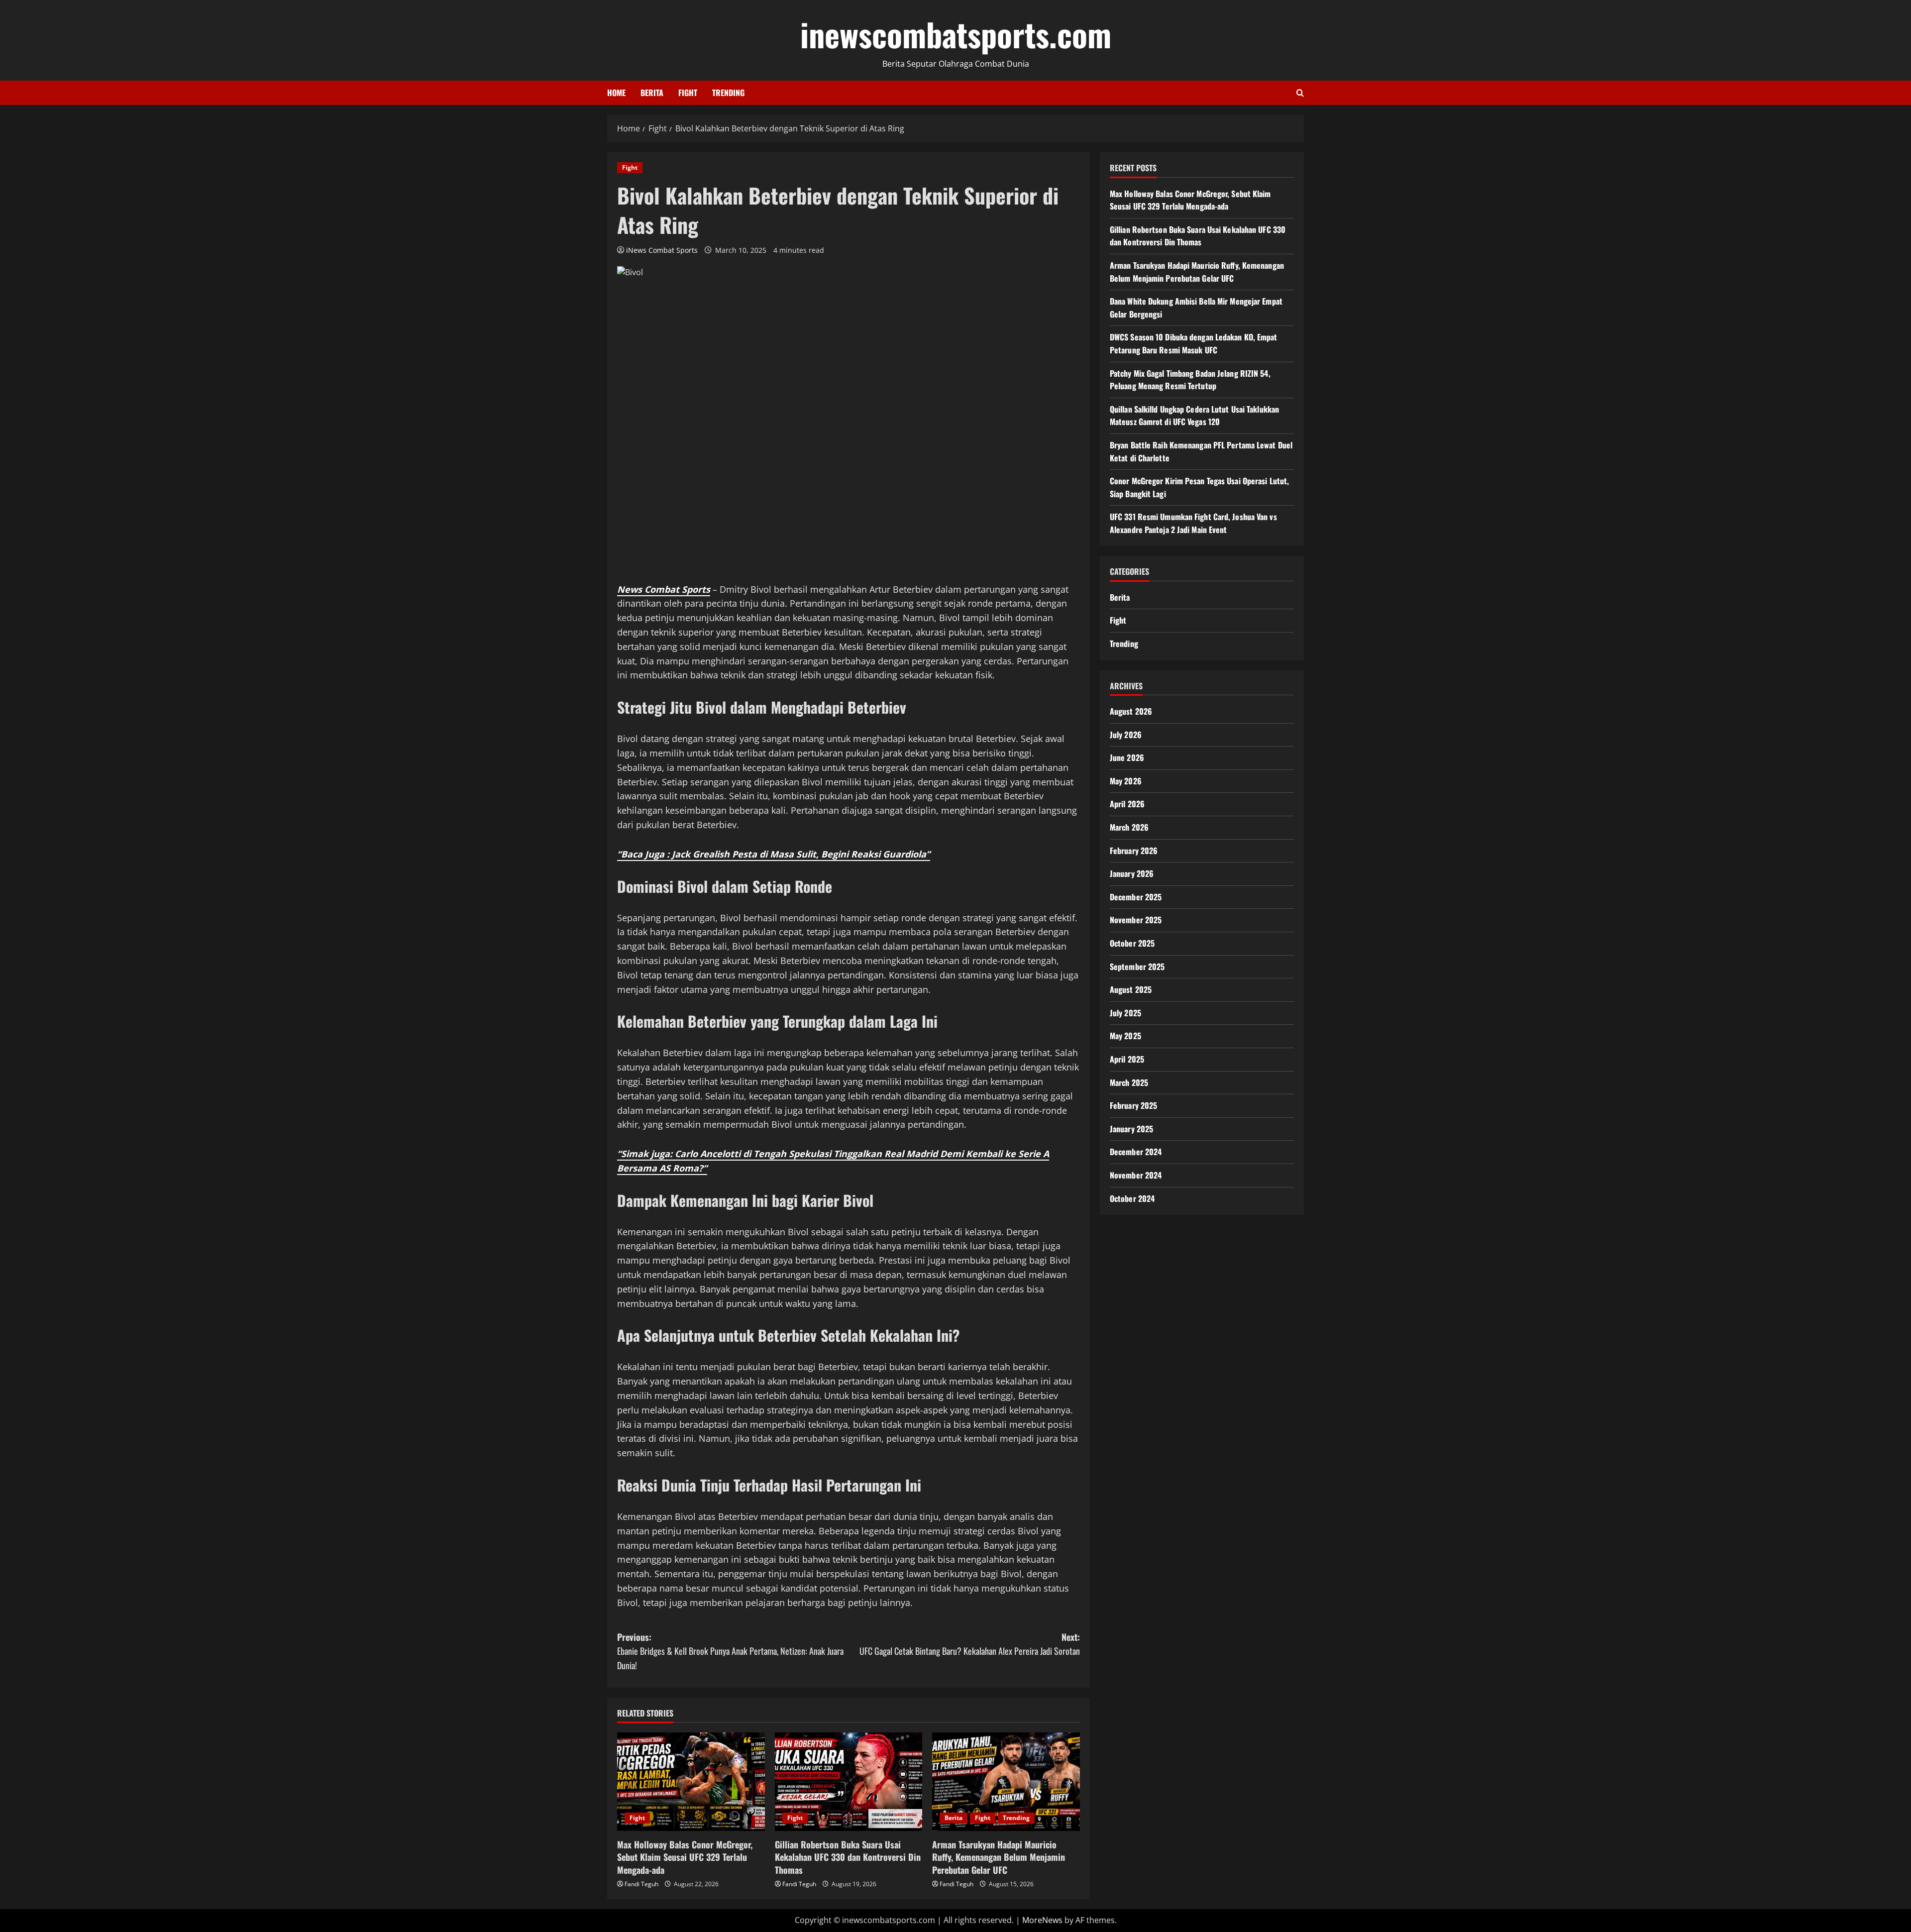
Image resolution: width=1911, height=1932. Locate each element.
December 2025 (1136, 897)
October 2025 (1132, 943)
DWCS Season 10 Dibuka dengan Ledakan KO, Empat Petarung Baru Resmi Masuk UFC (1194, 343)
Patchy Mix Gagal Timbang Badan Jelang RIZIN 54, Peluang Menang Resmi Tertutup (1190, 380)
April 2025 (1127, 1059)
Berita (652, 93)
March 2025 (1129, 1082)
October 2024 (1132, 1198)
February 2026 (1134, 851)
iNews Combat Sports (662, 250)
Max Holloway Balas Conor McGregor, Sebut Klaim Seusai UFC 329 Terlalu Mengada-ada (685, 1857)
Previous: (730, 1651)
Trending (728, 93)
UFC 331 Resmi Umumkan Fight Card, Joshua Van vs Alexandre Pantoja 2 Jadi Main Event (1193, 523)
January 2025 (1131, 1129)
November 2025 (1136, 920)
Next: (970, 1644)
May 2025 (1125, 1036)
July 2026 (1126, 735)
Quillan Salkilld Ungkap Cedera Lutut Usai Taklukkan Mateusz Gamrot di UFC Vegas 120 (1194, 416)
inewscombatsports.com (956, 34)
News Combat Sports (664, 589)
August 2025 (1131, 989)
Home (616, 93)
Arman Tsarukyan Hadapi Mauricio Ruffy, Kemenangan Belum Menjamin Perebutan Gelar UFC (999, 1857)
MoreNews (1042, 1920)
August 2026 (1131, 711)
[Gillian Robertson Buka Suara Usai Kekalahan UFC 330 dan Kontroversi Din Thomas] (849, 1782)
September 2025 (1137, 966)
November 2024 (1136, 1175)
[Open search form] (1300, 93)
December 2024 (1136, 1152)
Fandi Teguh (641, 1884)
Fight (688, 93)
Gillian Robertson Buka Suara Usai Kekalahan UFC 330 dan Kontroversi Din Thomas (848, 1857)
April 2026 (1127, 804)
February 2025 (1133, 1105)
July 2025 (1125, 1013)
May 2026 (1126, 781)
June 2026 (1127, 757)
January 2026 (1132, 873)
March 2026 (1129, 827)
